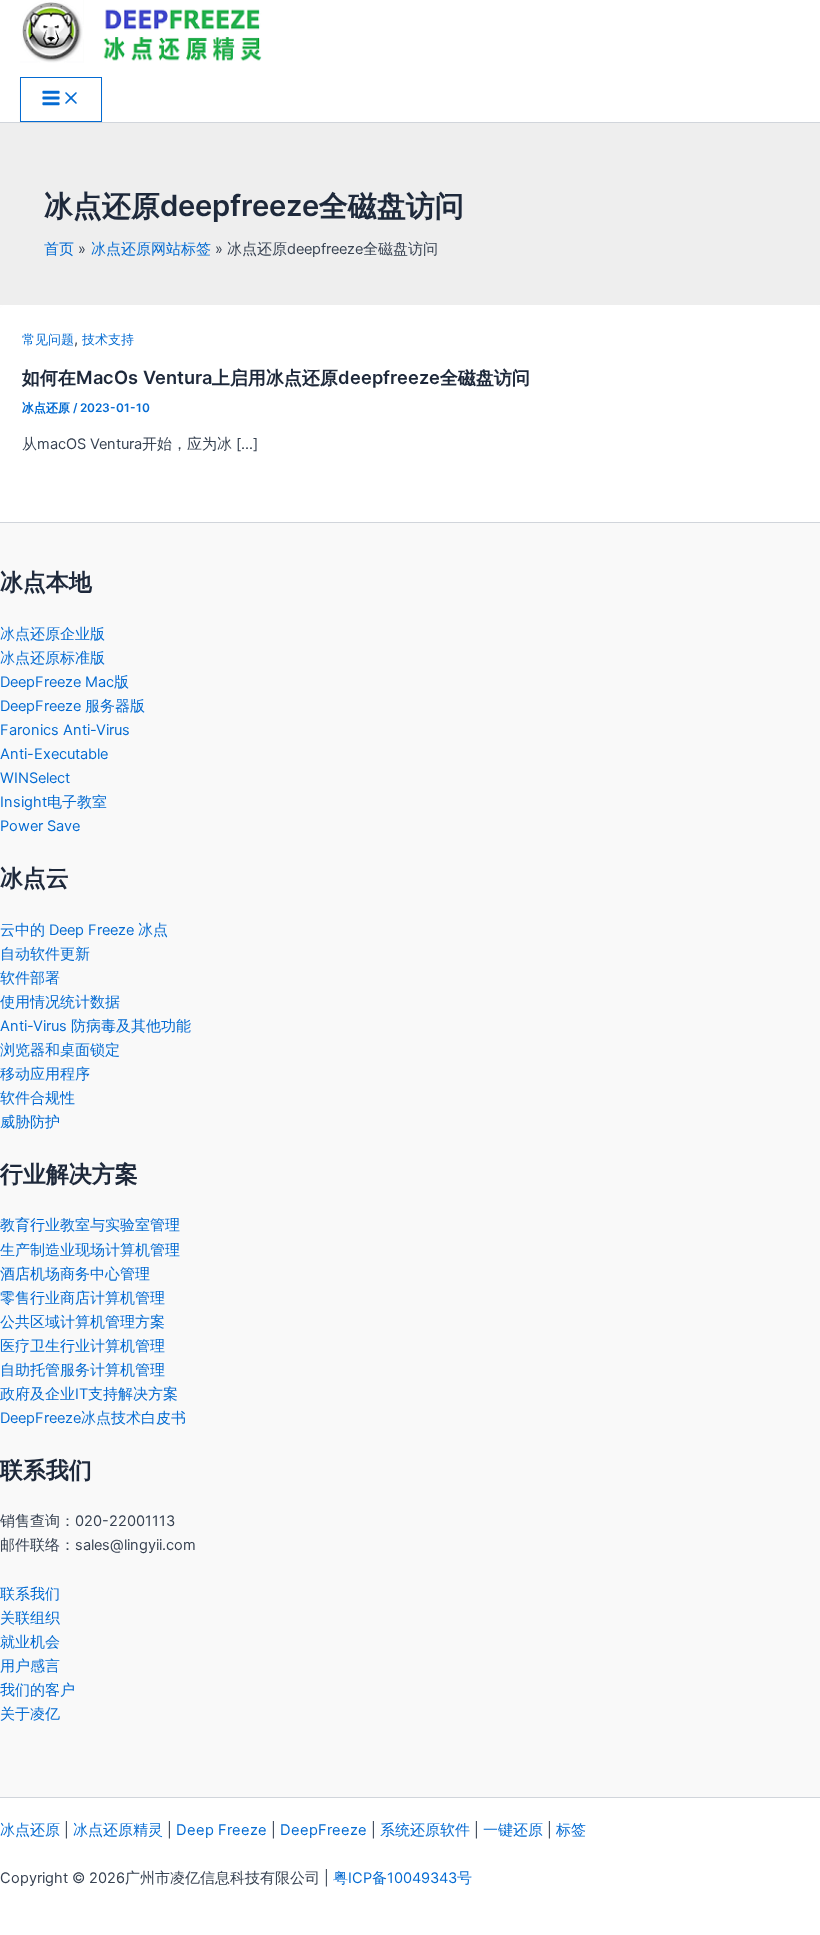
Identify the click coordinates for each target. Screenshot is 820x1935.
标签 (571, 1830)
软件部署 (30, 978)
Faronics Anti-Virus (65, 730)
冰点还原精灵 (118, 1830)
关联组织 (30, 1618)
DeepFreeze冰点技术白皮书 (93, 1418)
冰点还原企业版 (52, 634)
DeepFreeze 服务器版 (72, 706)
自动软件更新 (45, 954)
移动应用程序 (45, 1074)
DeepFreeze (323, 1830)
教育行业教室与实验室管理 (90, 1225)
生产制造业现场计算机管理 (90, 1250)
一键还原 (513, 1830)
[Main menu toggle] (61, 99)
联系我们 (30, 1594)
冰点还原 (30, 1830)
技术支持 (108, 339)
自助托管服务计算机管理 (82, 1370)
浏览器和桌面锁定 (60, 1050)
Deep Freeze (221, 1830)
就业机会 (30, 1642)
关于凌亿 (30, 1714)
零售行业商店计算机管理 (82, 1298)
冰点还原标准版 (52, 658)
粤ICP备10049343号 (402, 1878)
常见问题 (48, 339)
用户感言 (30, 1666)
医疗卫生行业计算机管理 (82, 1346)
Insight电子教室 (53, 802)
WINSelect (35, 778)
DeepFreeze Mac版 (64, 682)
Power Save (40, 826)
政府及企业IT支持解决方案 (89, 1394)
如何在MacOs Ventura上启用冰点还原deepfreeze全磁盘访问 (276, 377)
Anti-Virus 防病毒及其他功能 (95, 1026)
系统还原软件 (425, 1830)
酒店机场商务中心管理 (75, 1274)
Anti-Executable (54, 754)
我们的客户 (37, 1690)
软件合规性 (37, 1098)
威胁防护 (30, 1122)
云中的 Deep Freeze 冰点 (84, 930)
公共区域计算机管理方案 (82, 1322)
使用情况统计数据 (60, 1002)
